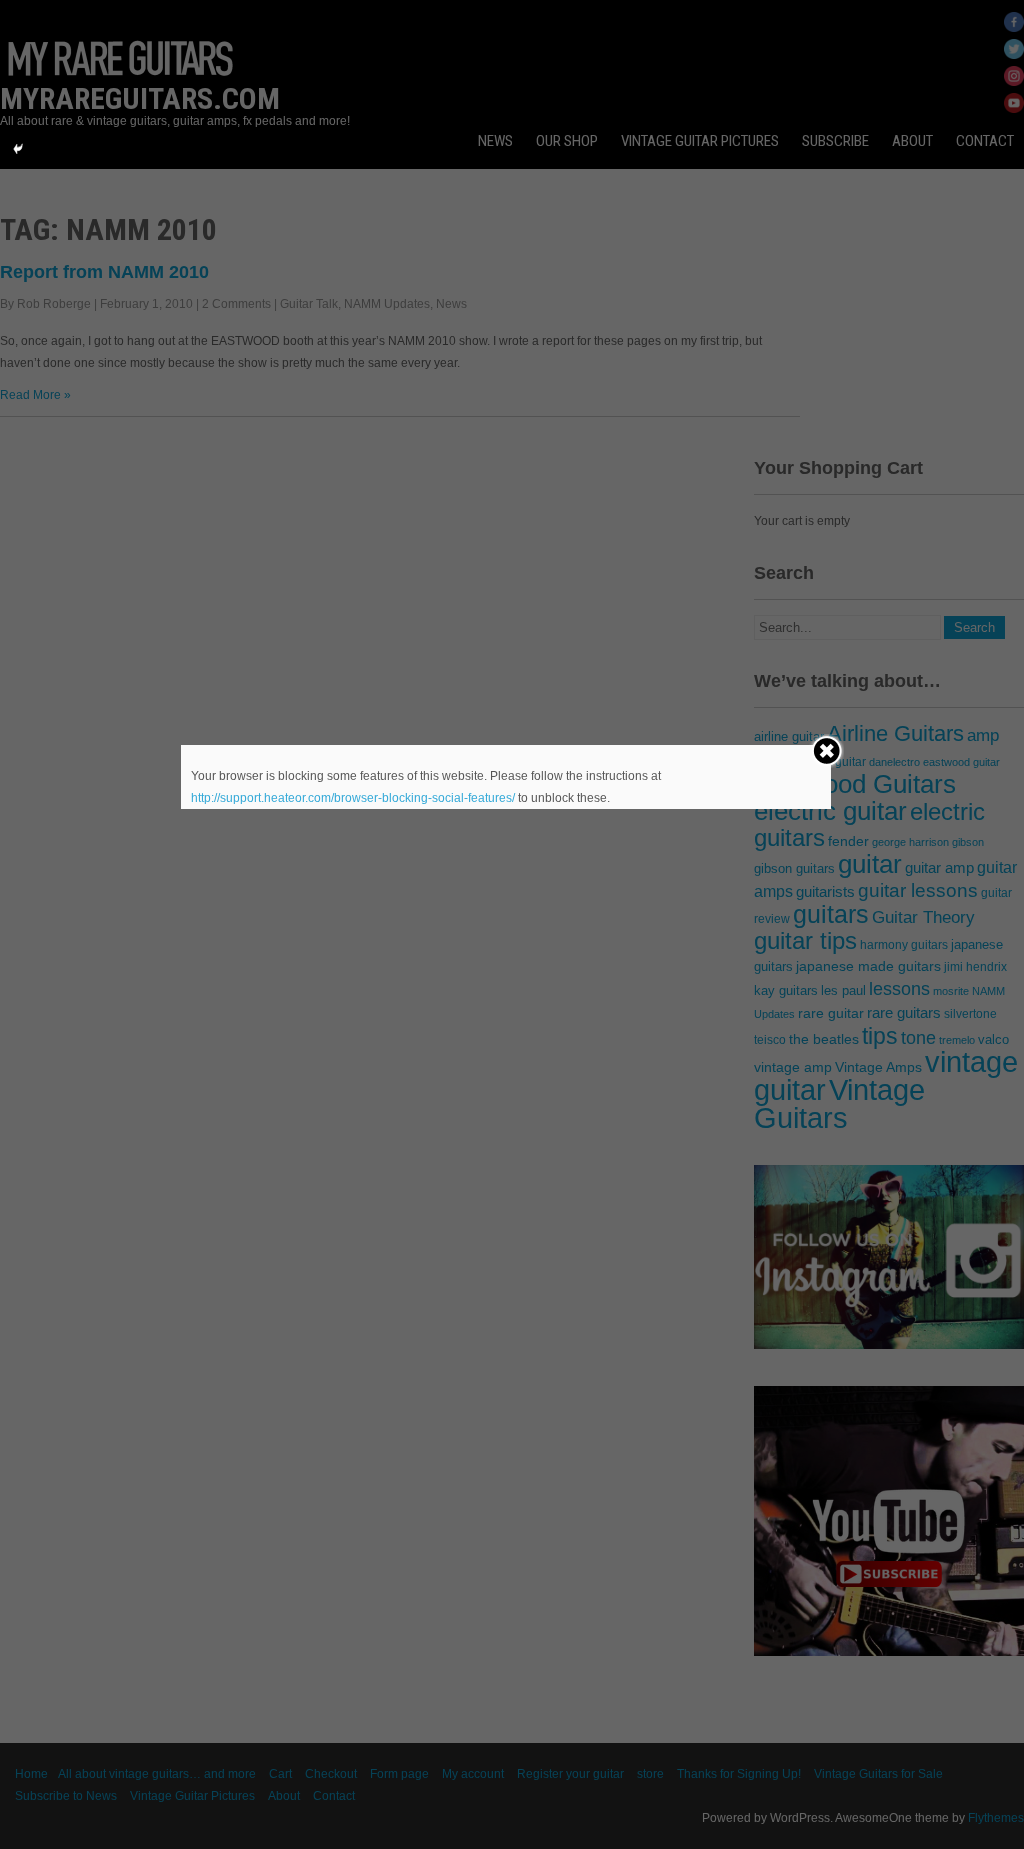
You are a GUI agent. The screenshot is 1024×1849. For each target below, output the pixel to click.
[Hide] (18, 149)
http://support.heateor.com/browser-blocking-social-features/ (353, 798)
